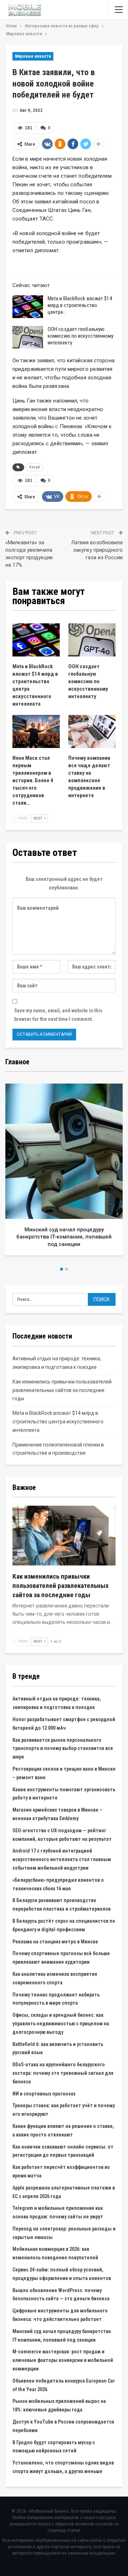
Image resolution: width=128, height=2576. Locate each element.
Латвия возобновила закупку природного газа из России (97, 550)
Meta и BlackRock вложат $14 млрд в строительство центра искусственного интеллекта (58, 1422)
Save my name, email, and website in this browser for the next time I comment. (58, 1015)
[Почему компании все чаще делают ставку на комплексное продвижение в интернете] (92, 731)
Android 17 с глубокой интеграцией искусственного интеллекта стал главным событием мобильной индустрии (62, 1859)
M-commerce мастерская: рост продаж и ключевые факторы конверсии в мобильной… (64, 1237)
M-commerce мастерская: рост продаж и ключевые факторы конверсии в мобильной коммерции (63, 2360)
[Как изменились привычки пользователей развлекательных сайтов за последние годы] (64, 1536)
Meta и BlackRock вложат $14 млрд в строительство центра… (80, 305)
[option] (64, 1172)
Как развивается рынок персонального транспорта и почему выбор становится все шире (63, 1749)
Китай (34, 467)
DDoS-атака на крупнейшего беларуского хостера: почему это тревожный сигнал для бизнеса (63, 2073)
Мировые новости (33, 56)
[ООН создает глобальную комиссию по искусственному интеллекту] (28, 337)
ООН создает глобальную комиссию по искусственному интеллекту (81, 336)
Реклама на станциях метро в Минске (55, 1942)
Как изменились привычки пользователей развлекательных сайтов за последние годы (62, 1390)
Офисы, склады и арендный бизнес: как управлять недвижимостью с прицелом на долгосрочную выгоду (61, 2024)
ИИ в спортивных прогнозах (44, 2094)
